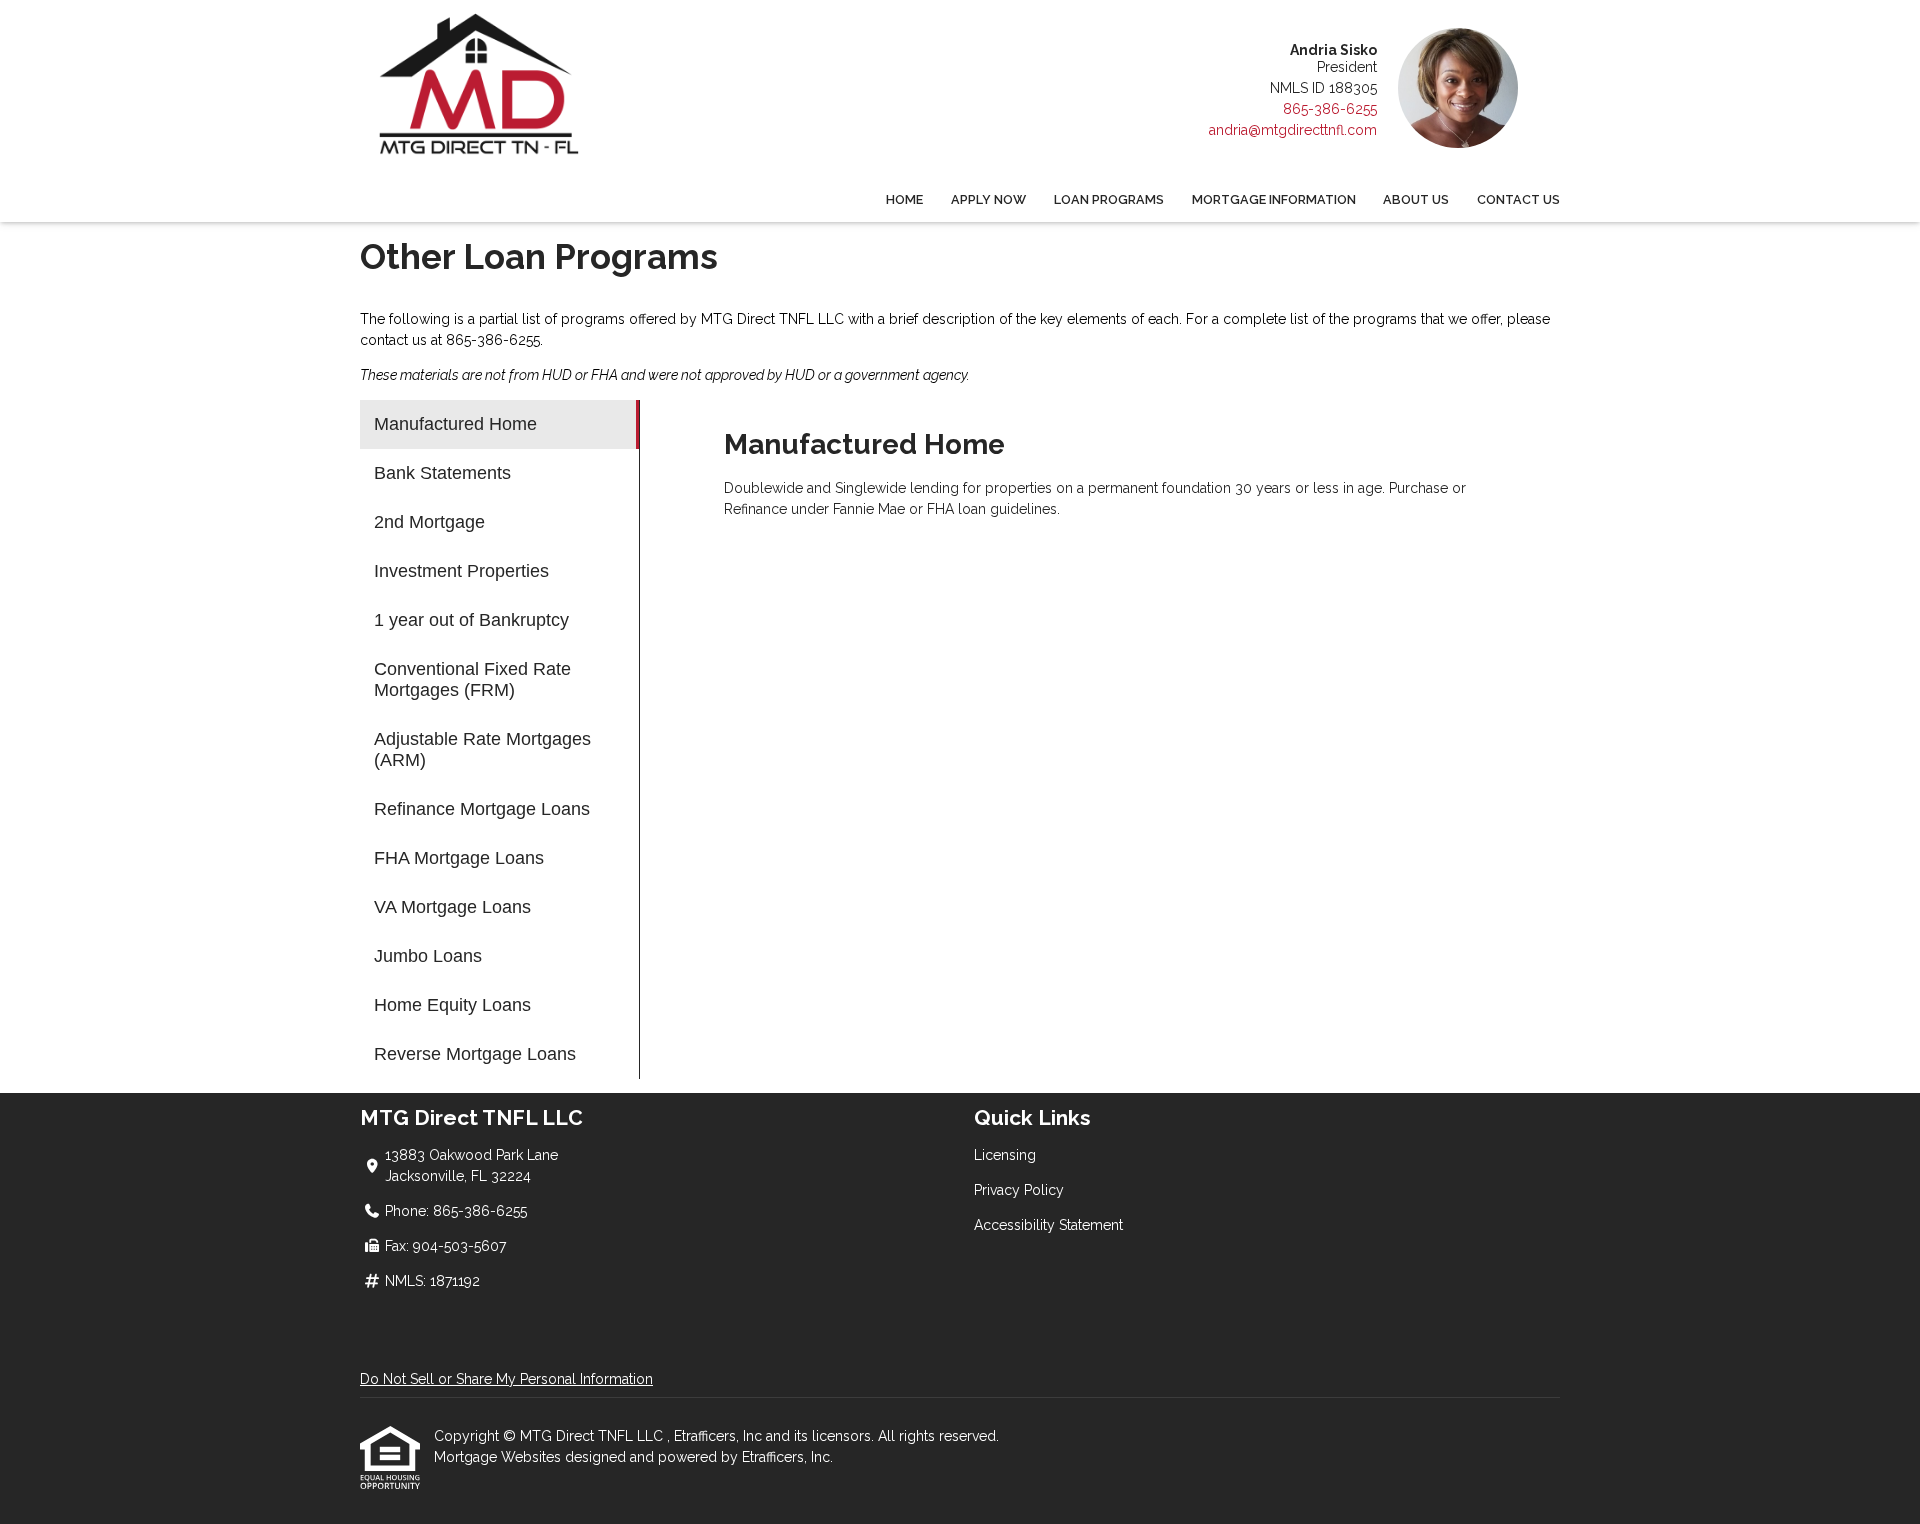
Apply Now (988, 199)
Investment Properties (461, 571)
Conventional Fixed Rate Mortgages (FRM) (472, 679)
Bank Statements (442, 473)
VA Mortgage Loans (452, 907)
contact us (393, 340)
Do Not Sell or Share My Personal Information (506, 1379)
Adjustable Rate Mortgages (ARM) (482, 749)
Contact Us (1518, 199)
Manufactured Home (455, 424)
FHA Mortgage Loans (459, 858)
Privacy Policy (1019, 1190)
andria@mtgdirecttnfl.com (1293, 130)
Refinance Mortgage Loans (482, 809)
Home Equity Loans (452, 1005)
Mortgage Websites (499, 1457)
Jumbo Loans (428, 956)
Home (904, 199)
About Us (1416, 199)
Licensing (1005, 1155)
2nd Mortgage (429, 522)
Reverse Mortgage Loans (475, 1054)
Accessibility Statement (1048, 1225)
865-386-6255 (1330, 109)
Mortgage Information (1274, 199)
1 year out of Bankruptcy (471, 620)
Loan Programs (1109, 199)
